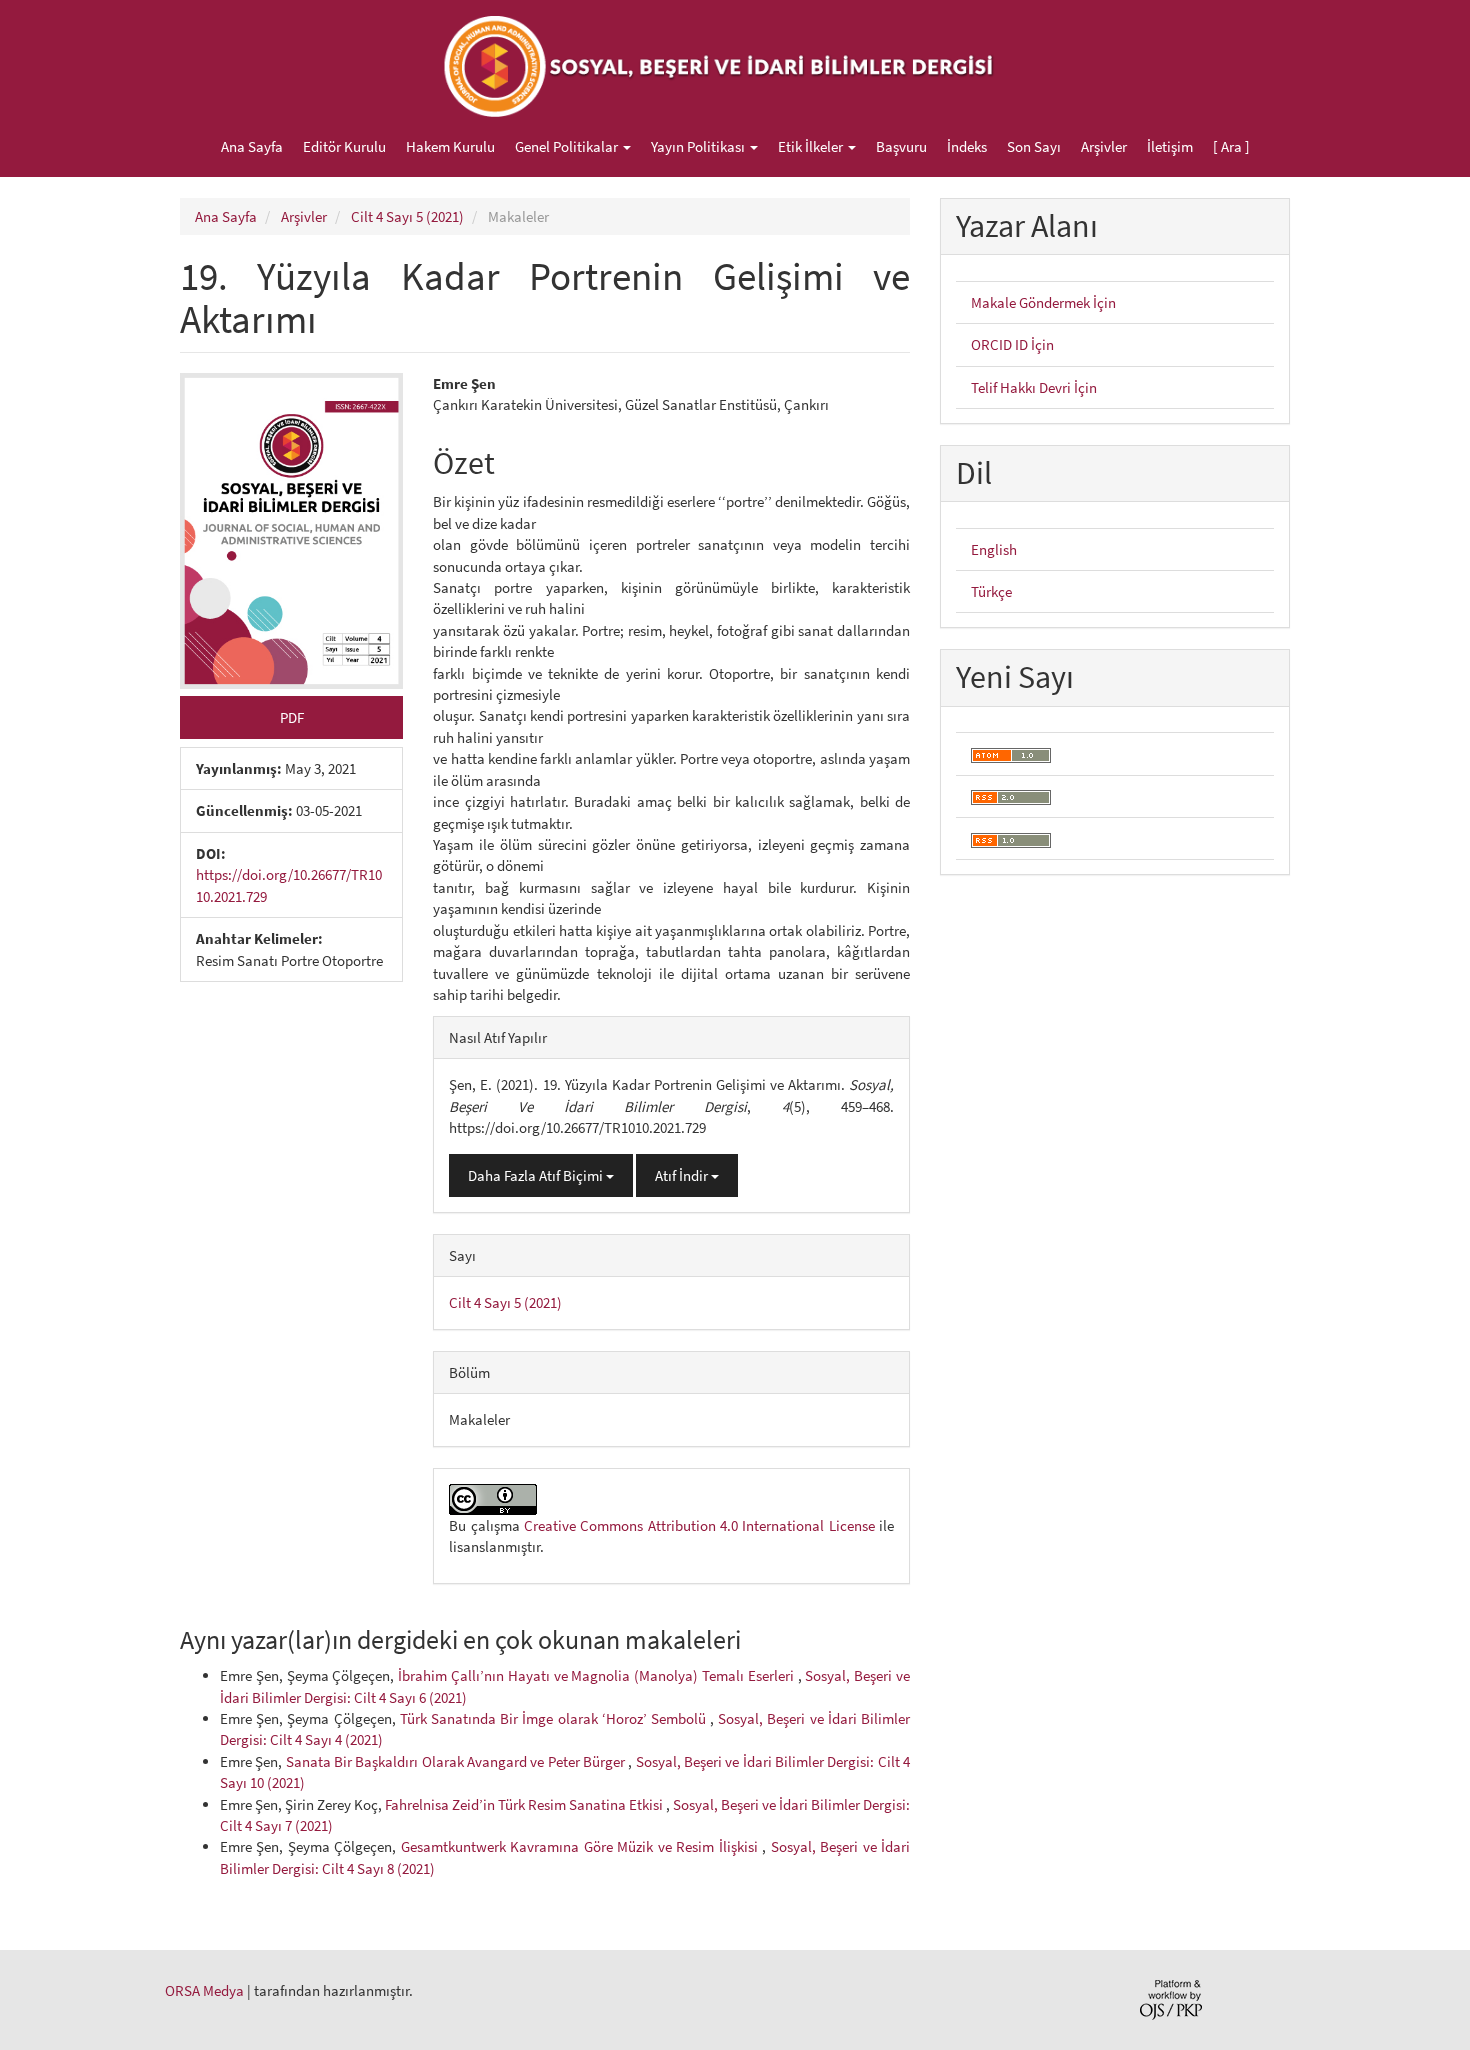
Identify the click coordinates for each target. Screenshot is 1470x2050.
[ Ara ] (1231, 146)
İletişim (1170, 146)
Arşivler (1104, 146)
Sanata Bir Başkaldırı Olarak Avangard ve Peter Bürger (457, 1761)
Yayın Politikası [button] (699, 146)
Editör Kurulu (344, 146)
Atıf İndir (683, 1175)
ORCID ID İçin (1012, 344)
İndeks (967, 146)
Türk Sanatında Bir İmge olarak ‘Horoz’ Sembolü (555, 1718)
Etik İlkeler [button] (812, 146)
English (994, 549)
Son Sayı (1034, 146)
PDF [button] (292, 717)
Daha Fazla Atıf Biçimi (537, 1175)
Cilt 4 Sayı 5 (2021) (407, 216)
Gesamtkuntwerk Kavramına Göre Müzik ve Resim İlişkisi (581, 1846)
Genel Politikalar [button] (568, 146)
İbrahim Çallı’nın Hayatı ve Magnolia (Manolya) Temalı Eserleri (597, 1675)
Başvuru (901, 146)
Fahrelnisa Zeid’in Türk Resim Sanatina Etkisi (525, 1804)
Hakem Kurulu (450, 146)
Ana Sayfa (252, 146)
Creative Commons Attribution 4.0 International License (699, 1525)
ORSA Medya (204, 1990)
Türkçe (991, 591)
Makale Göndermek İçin (1043, 302)
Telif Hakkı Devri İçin (1034, 387)
